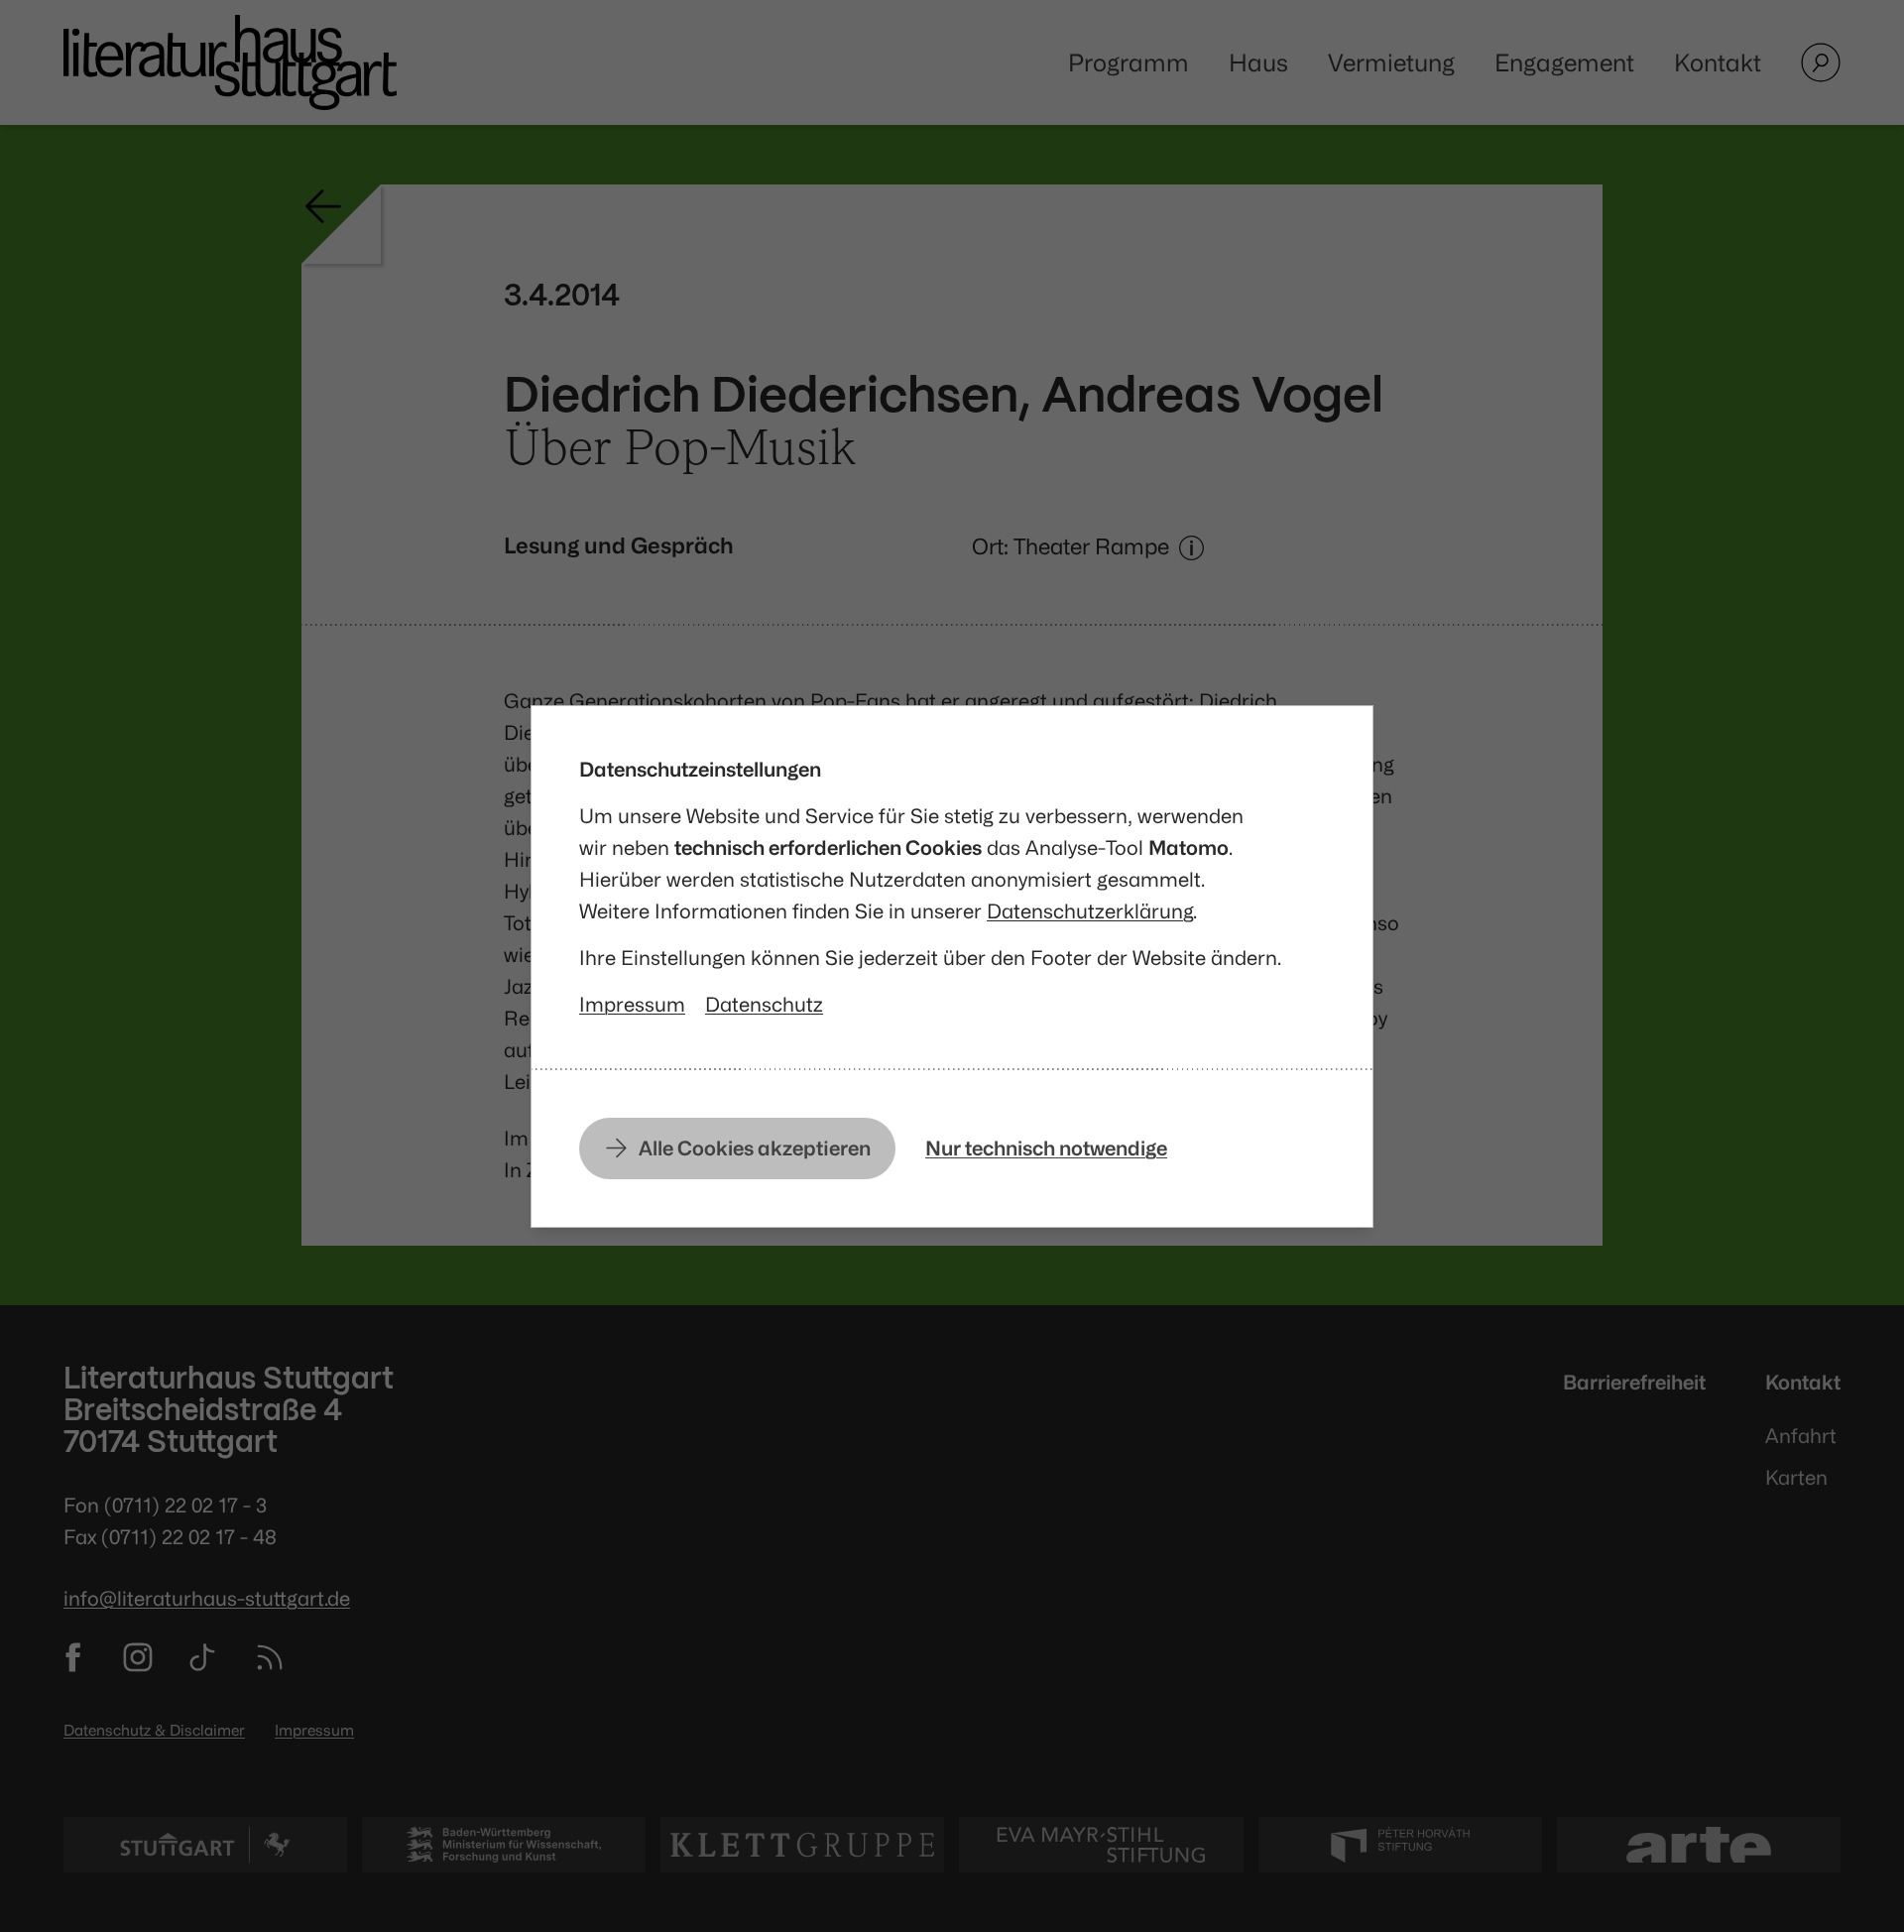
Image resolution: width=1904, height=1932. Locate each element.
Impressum (632, 1004)
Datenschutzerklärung (1090, 911)
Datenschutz (764, 1004)
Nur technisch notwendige (1046, 1148)
